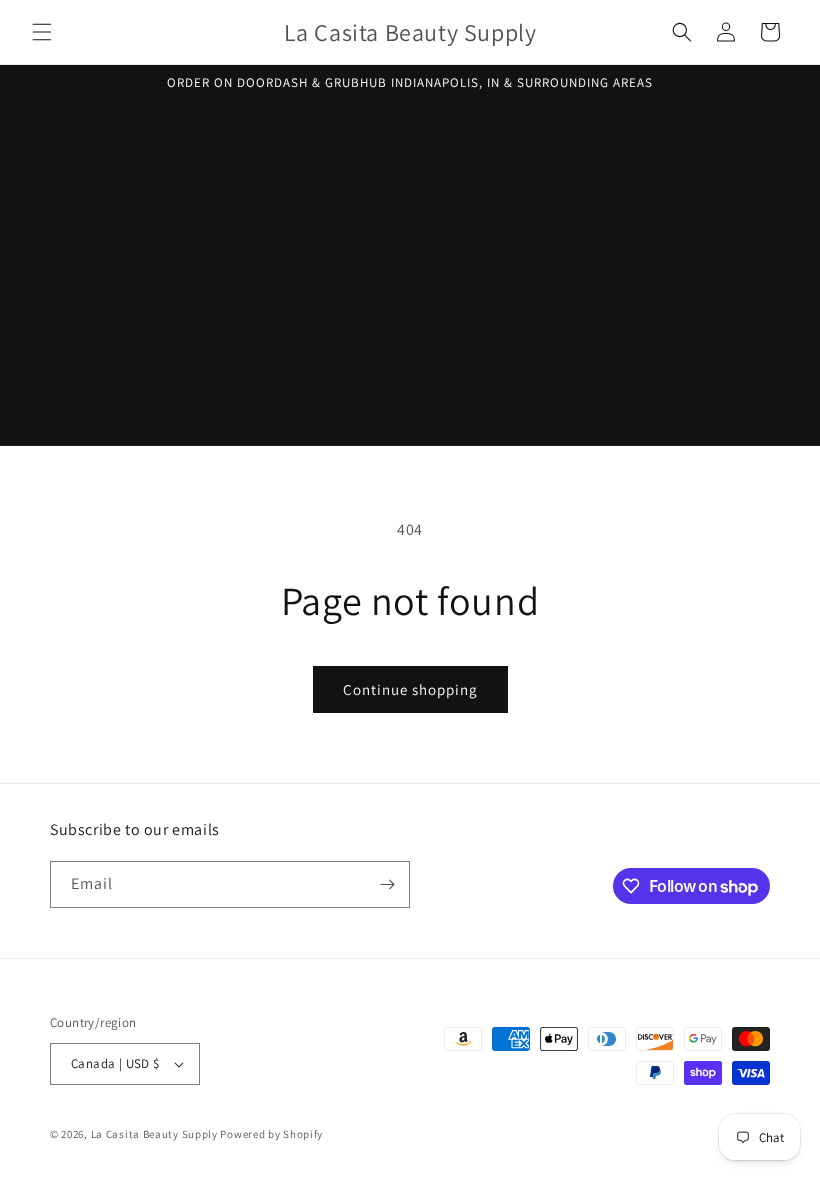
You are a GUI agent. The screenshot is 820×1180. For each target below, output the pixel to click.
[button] (42, 32)
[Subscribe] (387, 884)
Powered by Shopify (271, 1134)
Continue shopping (410, 689)
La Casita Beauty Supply (154, 1134)
